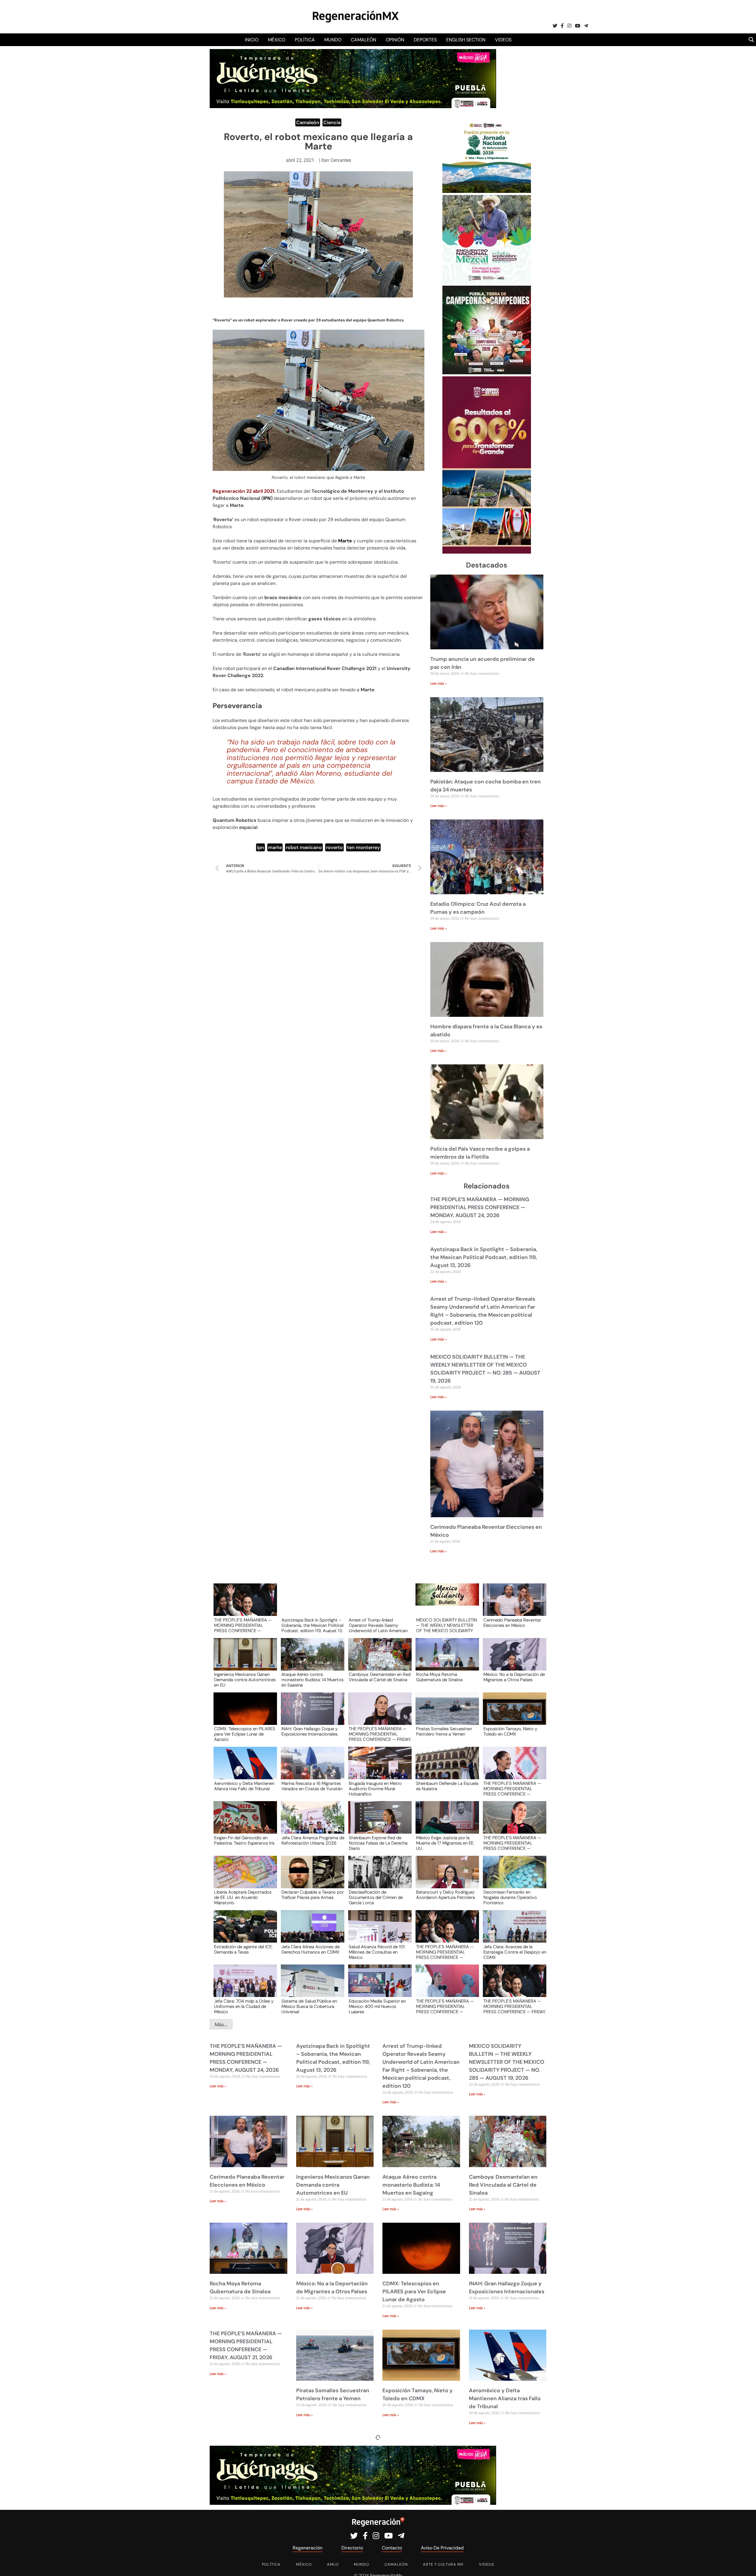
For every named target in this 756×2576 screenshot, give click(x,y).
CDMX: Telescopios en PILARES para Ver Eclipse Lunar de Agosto (245, 1734)
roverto (334, 847)
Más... (221, 2024)
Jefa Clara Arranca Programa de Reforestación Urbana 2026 (313, 1841)
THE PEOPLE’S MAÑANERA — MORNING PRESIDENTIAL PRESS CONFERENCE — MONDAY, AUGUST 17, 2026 (445, 2006)
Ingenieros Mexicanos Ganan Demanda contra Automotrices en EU (245, 1679)
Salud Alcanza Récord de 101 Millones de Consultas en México (377, 1952)
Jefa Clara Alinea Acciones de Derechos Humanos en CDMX (311, 1950)
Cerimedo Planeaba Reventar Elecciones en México (512, 1623)
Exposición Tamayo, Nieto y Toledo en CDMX (510, 1732)
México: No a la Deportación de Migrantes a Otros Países (514, 1677)
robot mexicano (304, 847)
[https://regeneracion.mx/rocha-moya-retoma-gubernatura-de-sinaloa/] (445, 1660)
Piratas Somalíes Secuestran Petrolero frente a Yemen (444, 1732)
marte (275, 847)
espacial (248, 827)
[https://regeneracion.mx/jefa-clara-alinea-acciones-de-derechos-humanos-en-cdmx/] (311, 1932)
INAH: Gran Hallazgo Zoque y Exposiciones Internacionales (309, 1732)
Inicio (252, 40)
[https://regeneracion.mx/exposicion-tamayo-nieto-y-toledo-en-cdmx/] (513, 1714)
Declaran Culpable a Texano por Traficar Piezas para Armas (313, 1895)
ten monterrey (363, 847)
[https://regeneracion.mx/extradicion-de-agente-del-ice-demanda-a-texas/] (243, 1932)
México (277, 40)
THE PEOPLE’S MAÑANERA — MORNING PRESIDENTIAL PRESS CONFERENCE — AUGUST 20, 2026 (512, 1788)
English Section (466, 40)
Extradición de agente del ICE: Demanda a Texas (243, 1950)
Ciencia (332, 122)
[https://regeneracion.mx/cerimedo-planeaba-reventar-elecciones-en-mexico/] (513, 1605)
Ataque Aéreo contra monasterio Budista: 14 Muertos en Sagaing (312, 1679)
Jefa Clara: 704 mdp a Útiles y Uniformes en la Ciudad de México (244, 2006)
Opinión (395, 40)
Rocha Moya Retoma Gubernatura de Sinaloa (439, 1677)
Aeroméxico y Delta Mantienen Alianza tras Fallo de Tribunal (244, 1786)
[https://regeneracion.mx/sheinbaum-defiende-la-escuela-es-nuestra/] (445, 1768)
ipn (260, 847)
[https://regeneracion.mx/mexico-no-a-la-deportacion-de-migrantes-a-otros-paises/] (513, 1660)
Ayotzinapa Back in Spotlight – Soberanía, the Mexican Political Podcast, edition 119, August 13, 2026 (484, 1257)
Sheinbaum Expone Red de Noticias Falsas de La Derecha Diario (378, 1843)
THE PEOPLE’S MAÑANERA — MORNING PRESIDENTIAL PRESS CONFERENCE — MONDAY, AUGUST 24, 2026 (480, 1207)
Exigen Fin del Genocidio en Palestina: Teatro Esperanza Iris (244, 1841)
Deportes (425, 40)
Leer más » (439, 684)
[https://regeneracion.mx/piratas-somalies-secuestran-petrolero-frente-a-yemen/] (445, 1714)
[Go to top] (745, 2565)
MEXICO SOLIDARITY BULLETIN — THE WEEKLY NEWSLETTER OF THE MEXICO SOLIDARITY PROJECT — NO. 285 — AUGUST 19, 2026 (447, 1625)
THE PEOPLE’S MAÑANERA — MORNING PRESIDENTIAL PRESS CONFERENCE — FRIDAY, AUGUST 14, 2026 (515, 2006)
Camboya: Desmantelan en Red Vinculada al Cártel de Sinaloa (380, 1677)
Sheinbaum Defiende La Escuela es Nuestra (447, 1786)
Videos (503, 40)
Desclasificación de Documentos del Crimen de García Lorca (376, 1897)
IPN (267, 498)
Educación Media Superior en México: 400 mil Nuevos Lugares (377, 2006)
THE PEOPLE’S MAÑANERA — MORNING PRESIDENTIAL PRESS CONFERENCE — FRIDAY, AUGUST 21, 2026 (380, 1734)
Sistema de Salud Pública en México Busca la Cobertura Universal (309, 2006)
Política (305, 40)
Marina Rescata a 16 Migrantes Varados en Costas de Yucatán (312, 1786)
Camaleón (364, 40)
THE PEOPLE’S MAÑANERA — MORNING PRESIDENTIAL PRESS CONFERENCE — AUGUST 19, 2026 (512, 1843)
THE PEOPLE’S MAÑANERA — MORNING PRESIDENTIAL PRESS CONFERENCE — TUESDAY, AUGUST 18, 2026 (445, 1952)
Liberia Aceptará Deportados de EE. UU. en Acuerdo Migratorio (243, 1897)
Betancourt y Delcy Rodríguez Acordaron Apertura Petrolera (445, 1895)
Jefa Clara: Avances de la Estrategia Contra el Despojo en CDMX (515, 1952)
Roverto (252, 654)
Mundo (333, 40)
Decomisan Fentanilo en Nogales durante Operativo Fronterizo (510, 1897)
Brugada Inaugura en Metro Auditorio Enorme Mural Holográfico (375, 1788)
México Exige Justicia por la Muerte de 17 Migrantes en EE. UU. (445, 1843)
